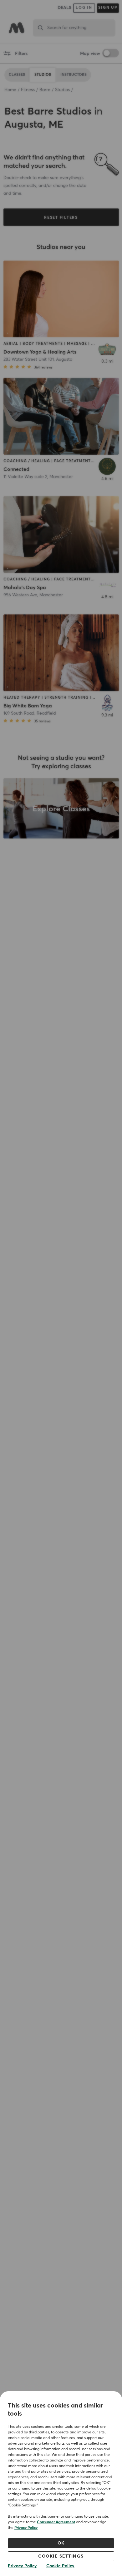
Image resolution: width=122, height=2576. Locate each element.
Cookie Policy (60, 2566)
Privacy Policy (26, 2528)
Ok (61, 2543)
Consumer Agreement (56, 2522)
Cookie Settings (61, 2556)
